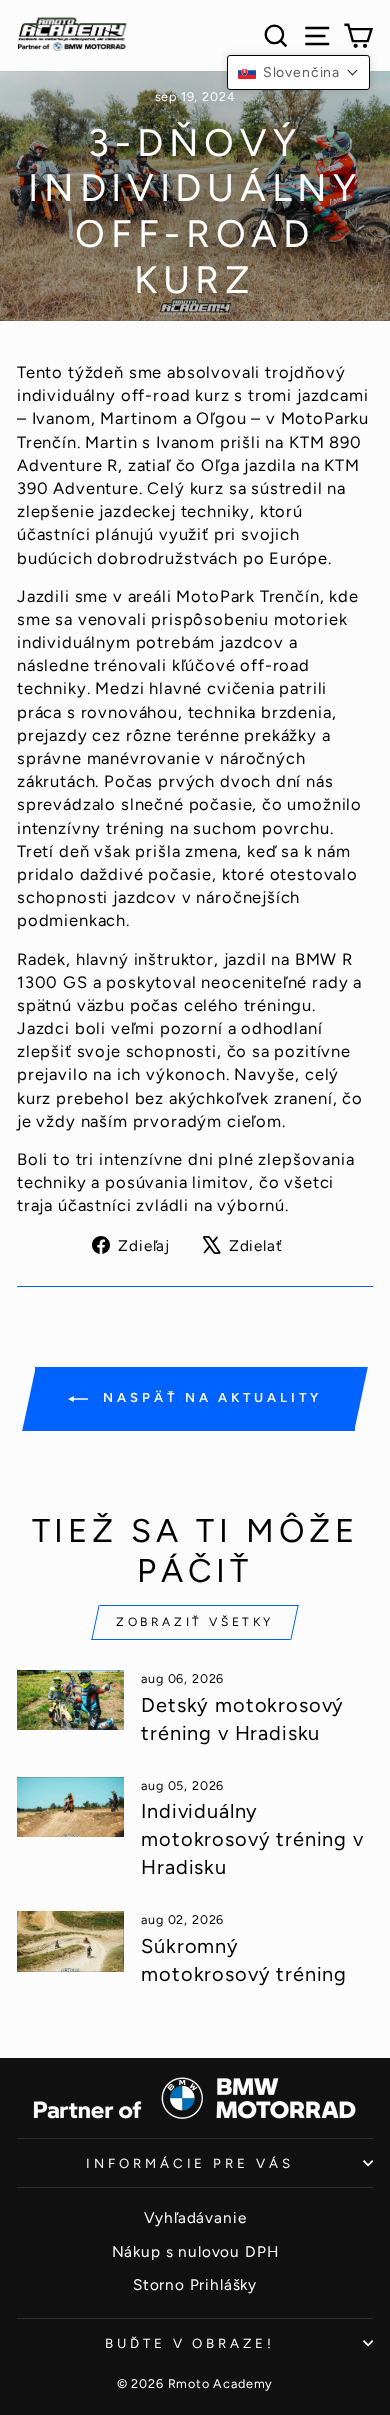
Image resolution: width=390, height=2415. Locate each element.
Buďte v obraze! (190, 2343)
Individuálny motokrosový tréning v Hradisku (252, 1839)
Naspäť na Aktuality (208, 1397)
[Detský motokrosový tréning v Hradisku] (70, 1700)
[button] (298, 72)
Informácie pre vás (190, 2163)
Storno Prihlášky (195, 2284)
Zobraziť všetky (195, 1622)
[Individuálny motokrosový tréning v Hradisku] (70, 1807)
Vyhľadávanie (195, 2217)
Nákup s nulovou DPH (195, 2251)
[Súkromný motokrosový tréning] (70, 1941)
